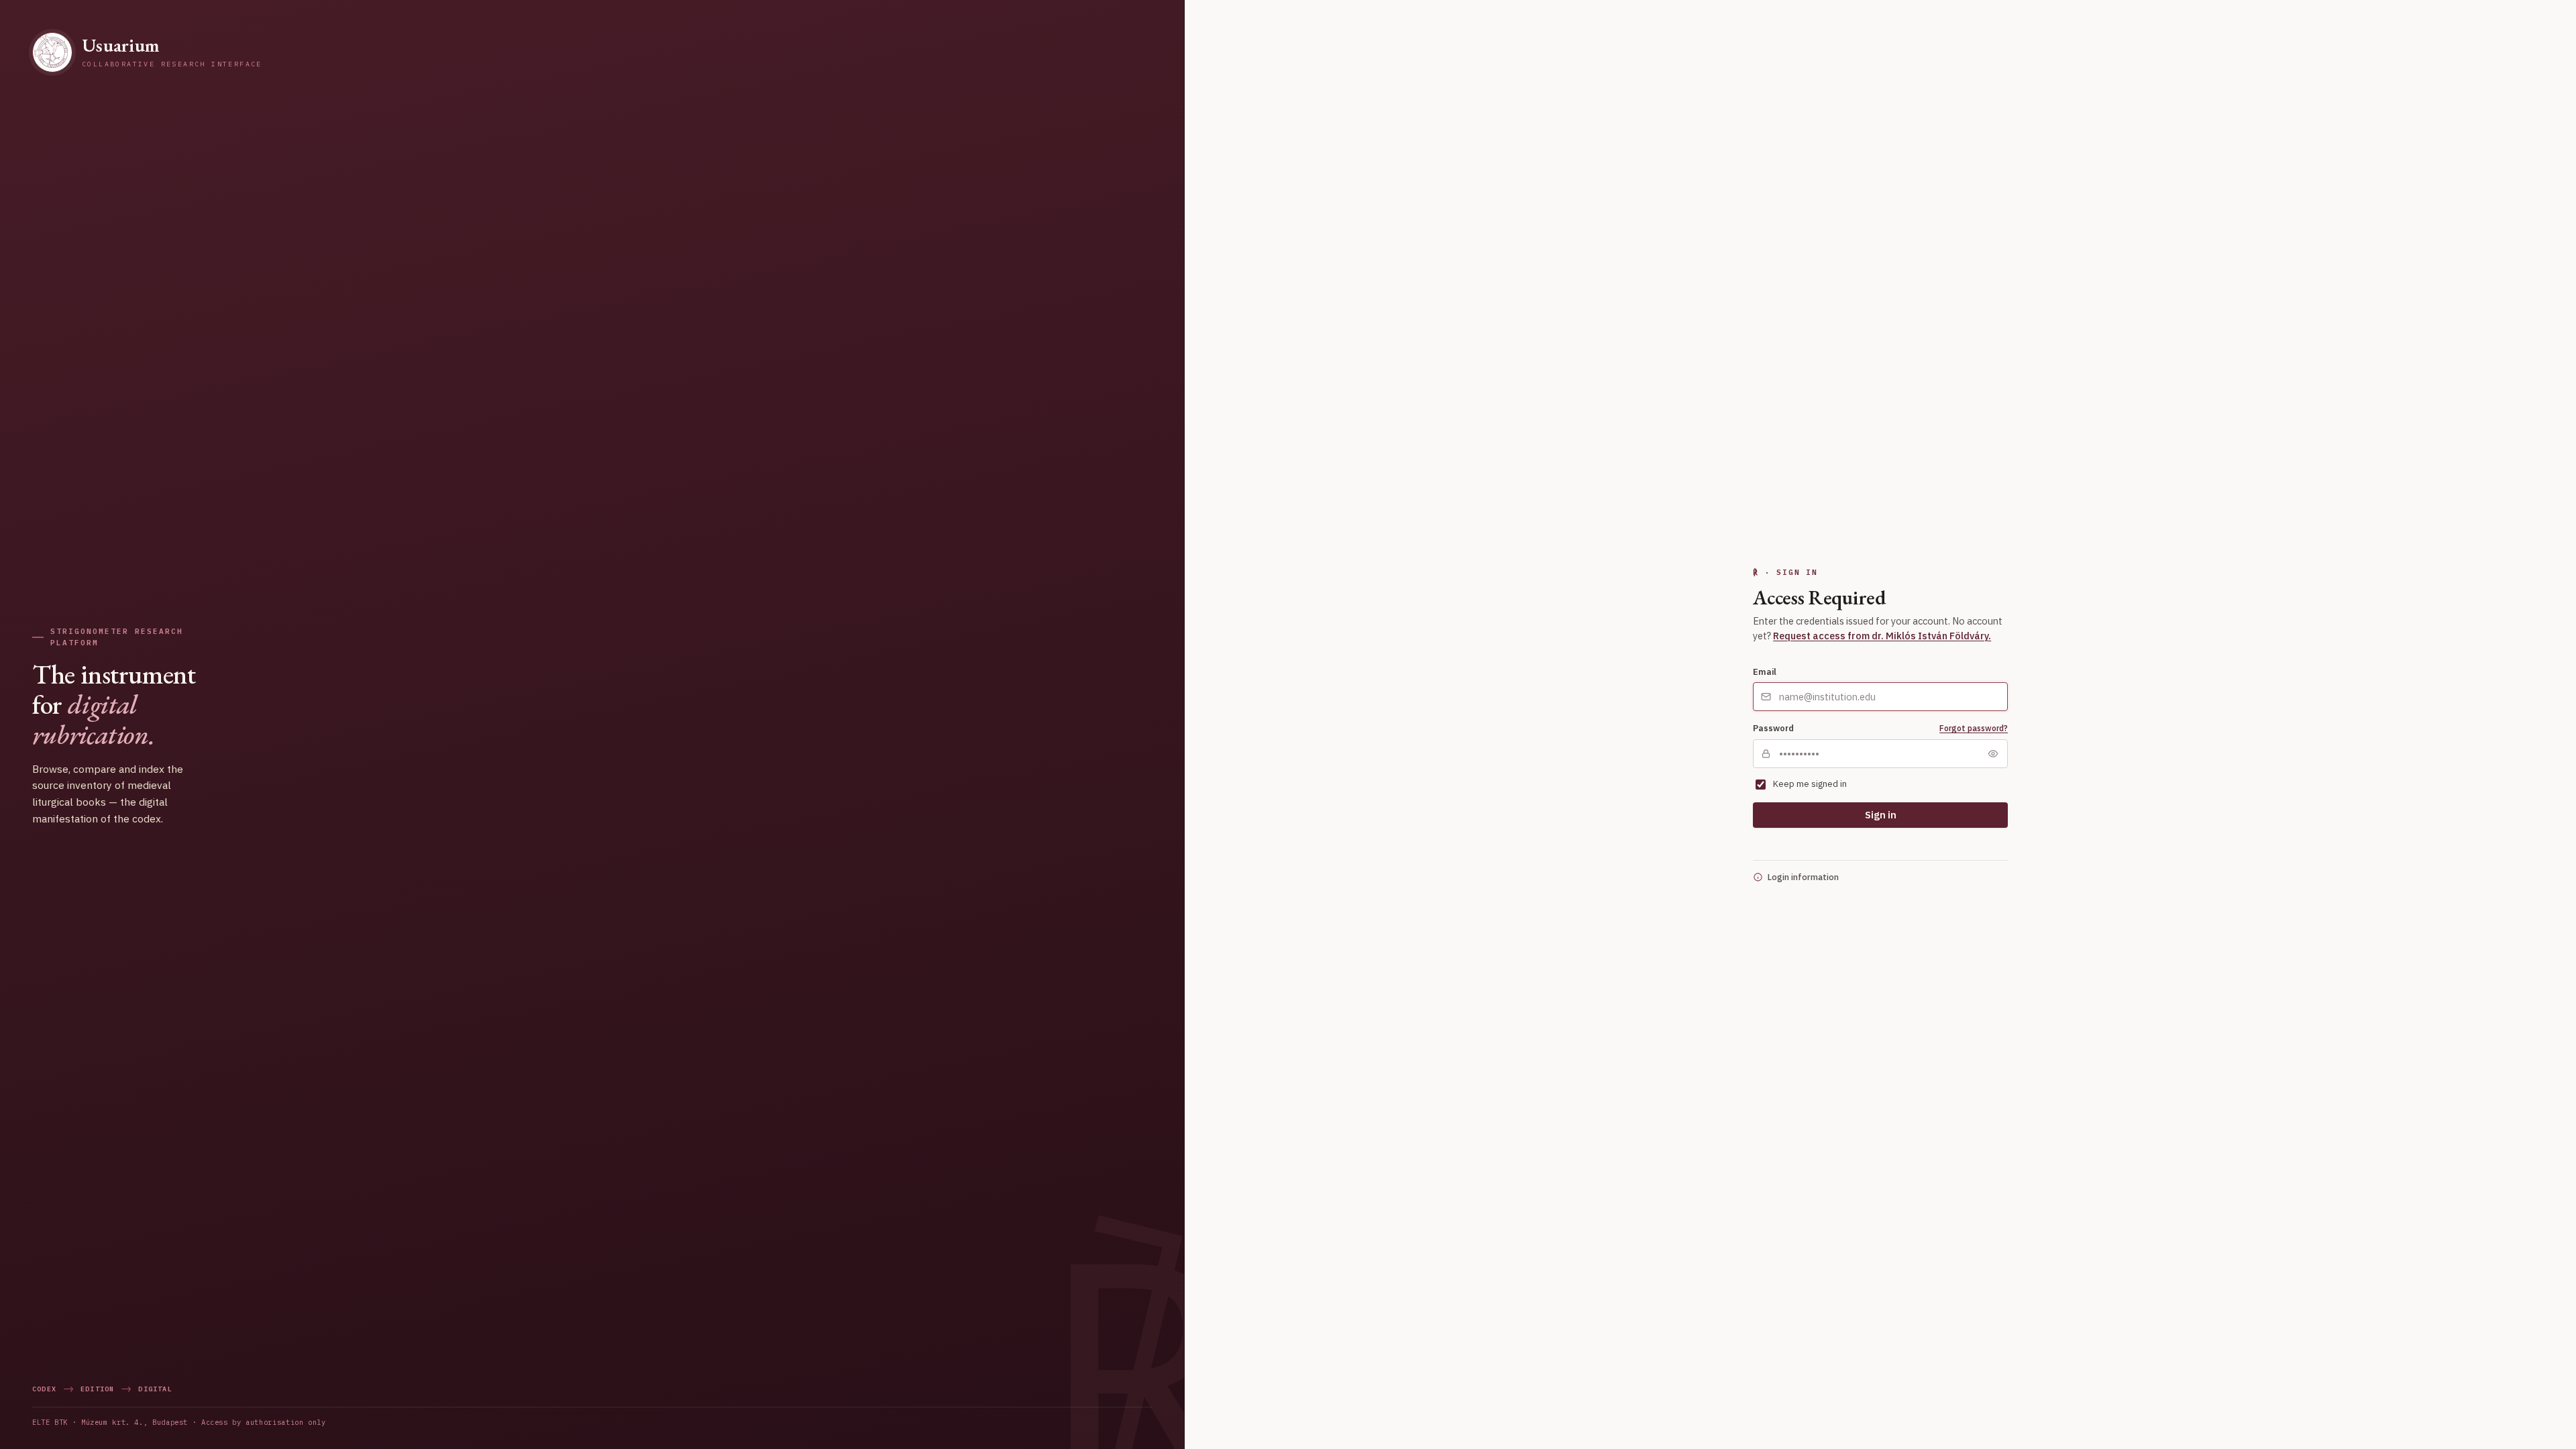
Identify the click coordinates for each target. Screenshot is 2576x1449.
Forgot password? (1974, 728)
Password (1773, 728)
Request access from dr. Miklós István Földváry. (1882, 636)
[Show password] (1993, 753)
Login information (1803, 877)
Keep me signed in (1810, 784)
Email (1765, 672)
